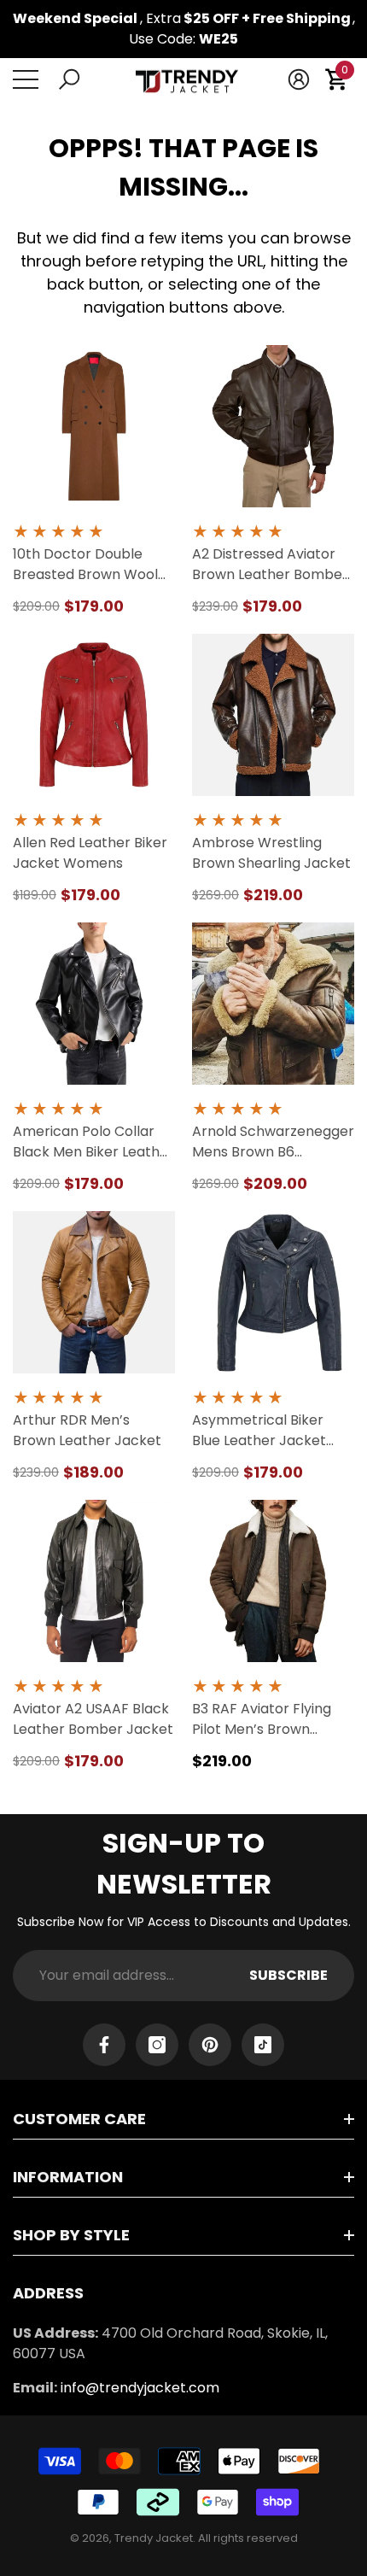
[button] (69, 79)
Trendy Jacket (154, 2538)
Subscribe (288, 1975)
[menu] (26, 79)
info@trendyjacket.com (140, 2388)
